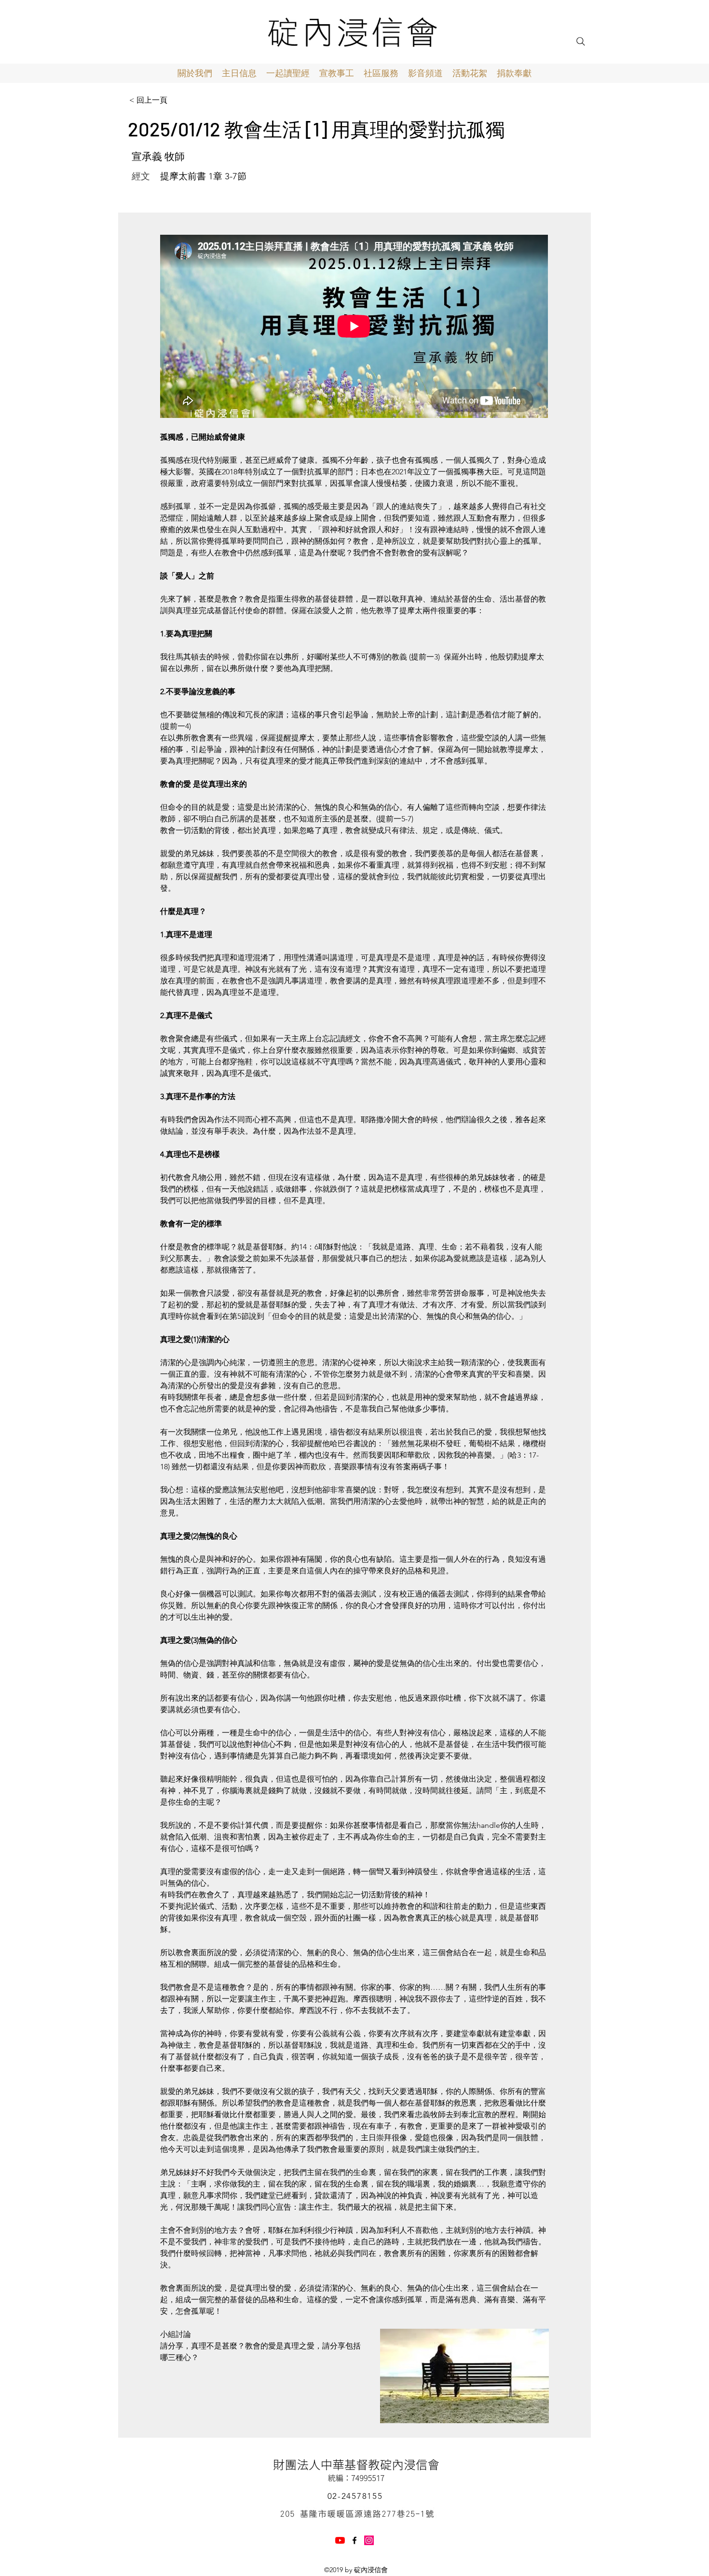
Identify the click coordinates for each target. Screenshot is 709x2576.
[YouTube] (340, 2540)
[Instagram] (369, 2540)
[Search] (581, 41)
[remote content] (354, 327)
